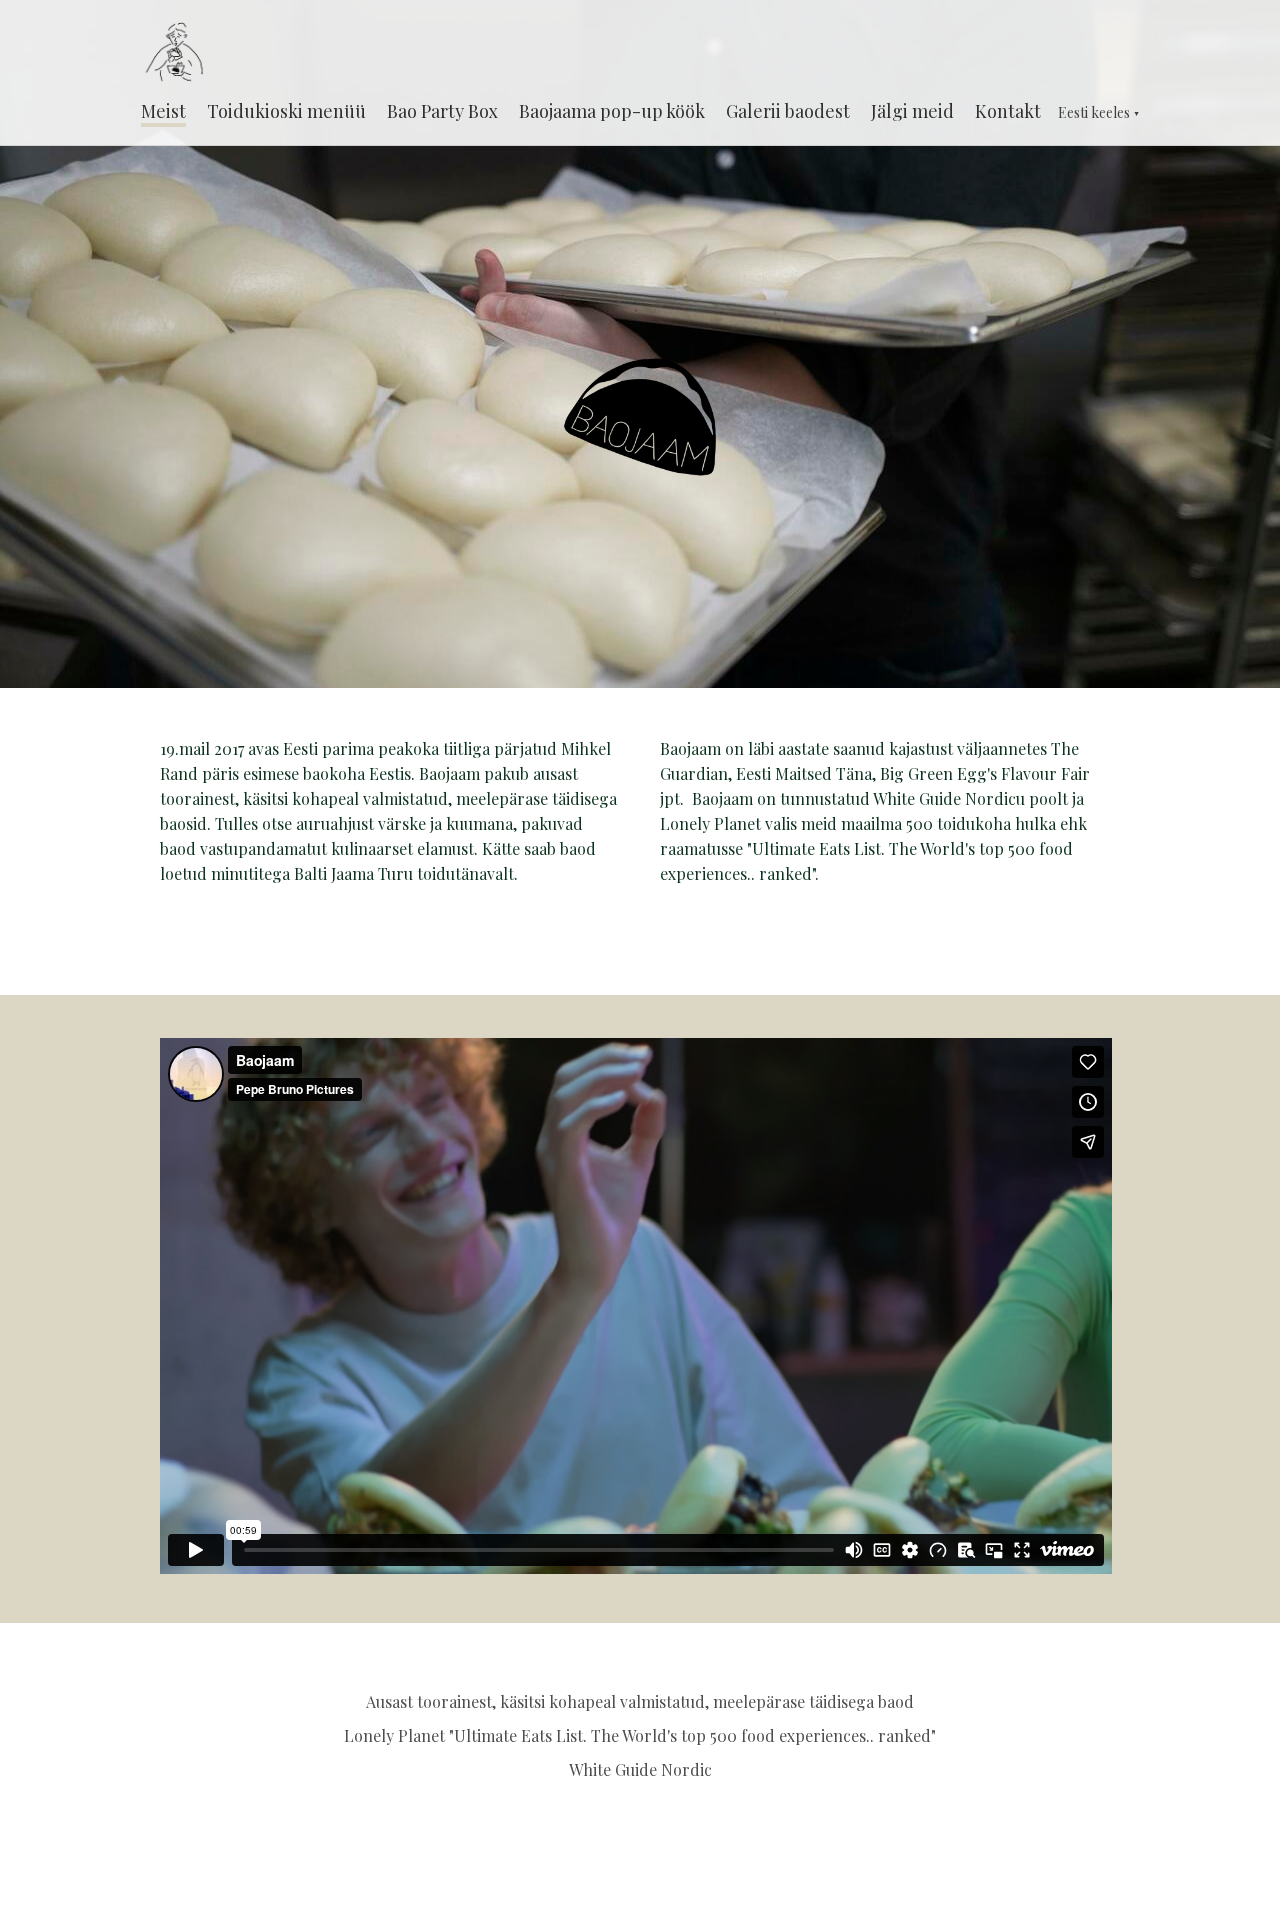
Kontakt (1008, 111)
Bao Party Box (442, 111)
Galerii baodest (788, 111)
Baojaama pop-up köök (612, 111)
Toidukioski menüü (286, 111)
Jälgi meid (912, 111)
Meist (163, 111)
